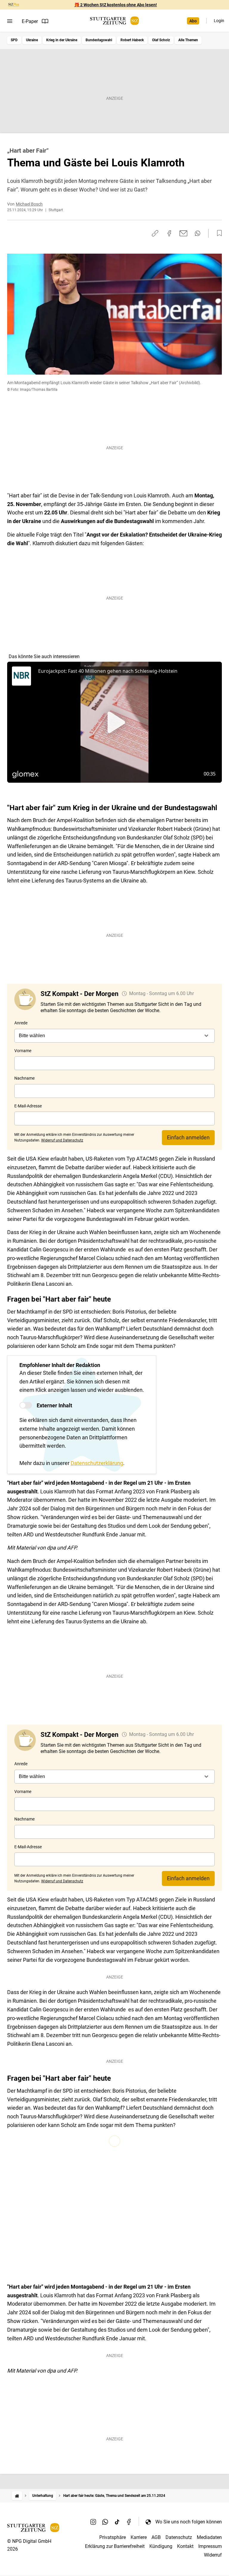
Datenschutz (179, 2537)
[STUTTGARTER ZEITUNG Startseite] (114, 21)
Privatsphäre (113, 2537)
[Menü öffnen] (10, 21)
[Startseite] (17, 2496)
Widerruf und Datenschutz (62, 1140)
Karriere (139, 2537)
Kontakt (185, 2546)
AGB (156, 2537)
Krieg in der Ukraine (62, 40)
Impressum (210, 2546)
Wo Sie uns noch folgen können (189, 2522)
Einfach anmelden (188, 1137)
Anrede (21, 1023)
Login (219, 21)
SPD (14, 40)
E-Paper (30, 21)
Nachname (24, 1078)
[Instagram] (93, 2522)
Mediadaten (209, 2537)
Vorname (23, 1051)
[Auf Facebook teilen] (169, 233)
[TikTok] (117, 2522)
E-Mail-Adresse (28, 1106)
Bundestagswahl (99, 40)
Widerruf (213, 2555)
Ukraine (32, 40)
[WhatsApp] (105, 2522)
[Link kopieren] (155, 233)
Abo (193, 21)
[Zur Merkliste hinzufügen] (218, 233)
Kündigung (161, 2546)
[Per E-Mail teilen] (184, 233)
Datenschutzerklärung (97, 1463)
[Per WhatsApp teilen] (198, 233)
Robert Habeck (132, 40)
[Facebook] (129, 2522)
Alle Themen (188, 40)
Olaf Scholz (161, 40)
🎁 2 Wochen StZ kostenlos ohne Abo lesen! (116, 5)
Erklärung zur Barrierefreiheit (115, 2546)
